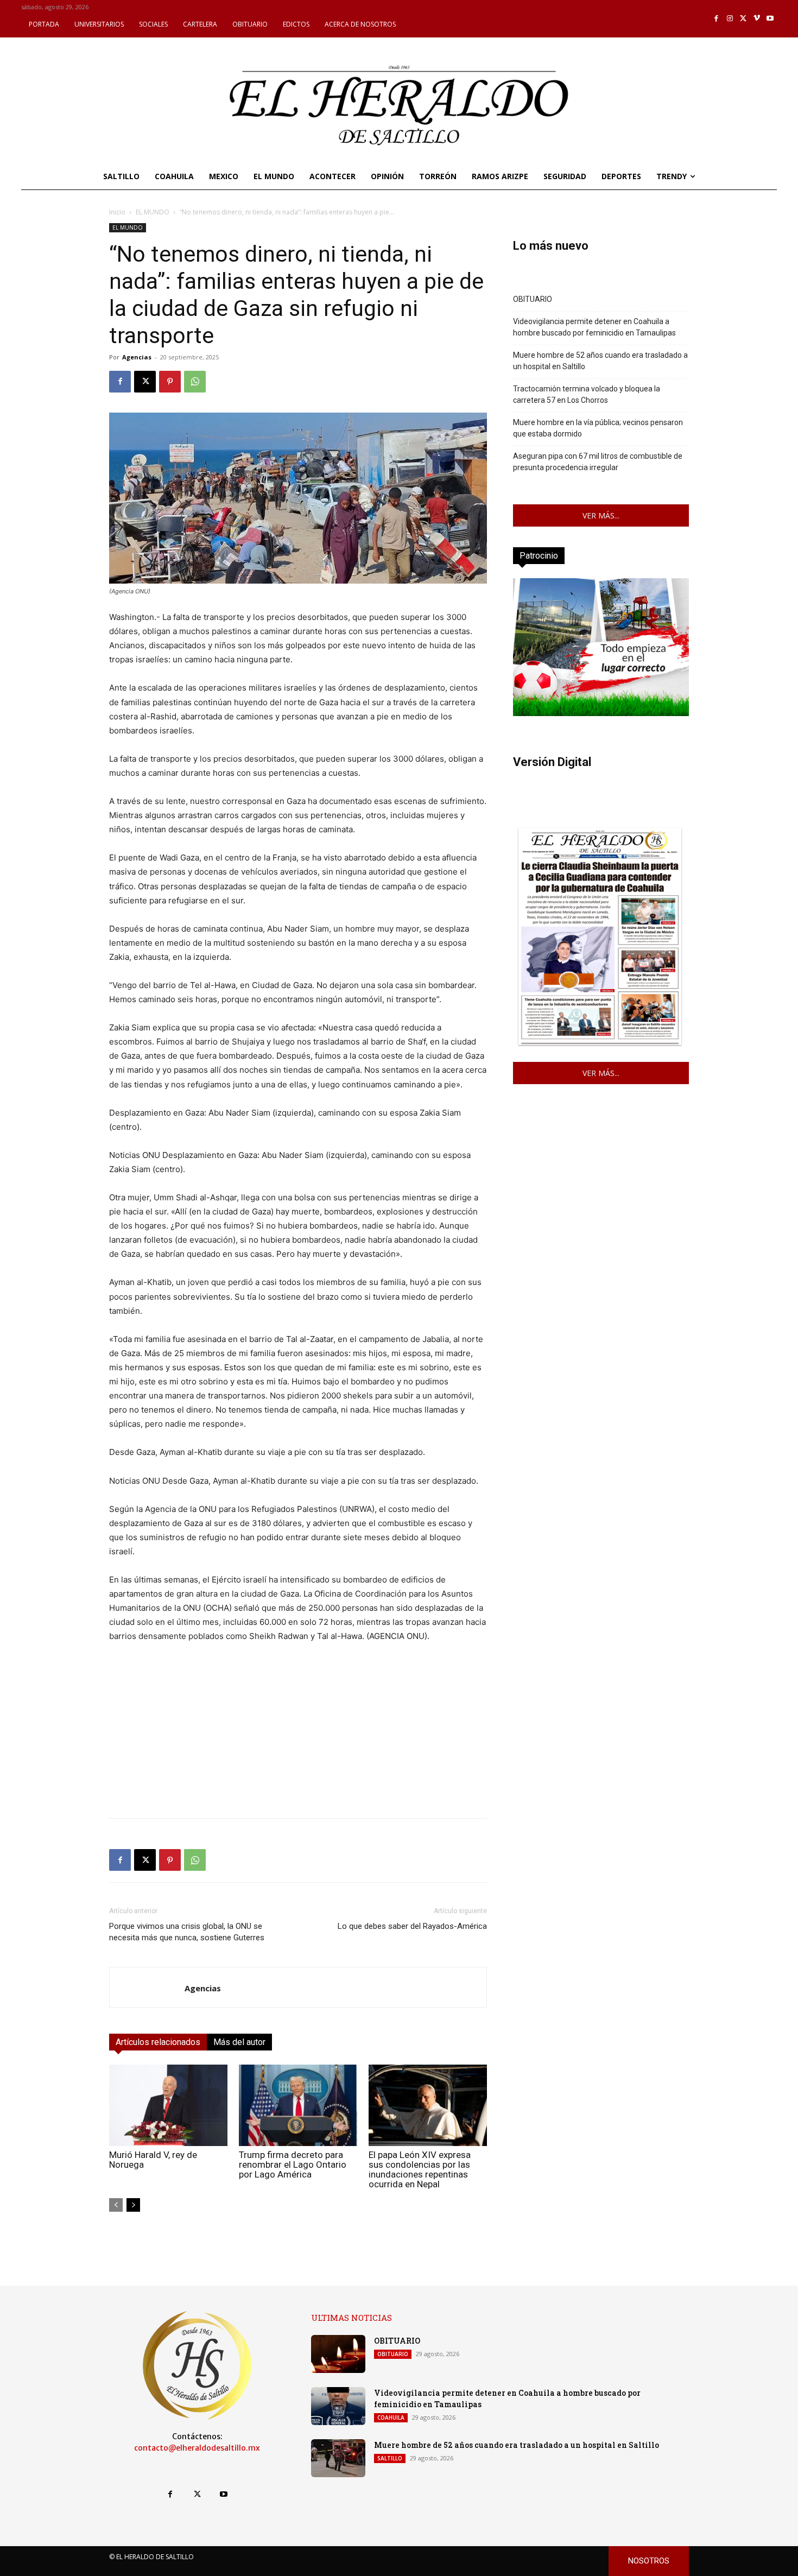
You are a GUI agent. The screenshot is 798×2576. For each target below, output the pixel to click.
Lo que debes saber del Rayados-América (412, 1926)
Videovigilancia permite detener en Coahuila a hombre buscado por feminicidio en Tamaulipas (594, 327)
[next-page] (133, 2205)
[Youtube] (770, 19)
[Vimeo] (757, 19)
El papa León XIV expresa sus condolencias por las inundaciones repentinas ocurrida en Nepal (420, 2169)
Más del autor (239, 2042)
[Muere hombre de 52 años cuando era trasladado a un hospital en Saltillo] (338, 2458)
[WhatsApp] (195, 382)
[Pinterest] (170, 382)
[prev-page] (116, 2205)
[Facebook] (717, 19)
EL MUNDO (153, 212)
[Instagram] (730, 19)
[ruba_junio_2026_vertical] (601, 713)
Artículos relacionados (158, 2042)
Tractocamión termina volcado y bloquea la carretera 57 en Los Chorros (587, 394)
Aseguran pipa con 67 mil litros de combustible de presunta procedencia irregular (598, 462)
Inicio (117, 212)
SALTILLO (390, 2458)
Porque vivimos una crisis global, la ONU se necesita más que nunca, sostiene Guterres (187, 1932)
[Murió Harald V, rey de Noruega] (168, 2105)
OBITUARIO (533, 299)
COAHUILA (391, 2417)
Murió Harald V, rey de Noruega (153, 2160)
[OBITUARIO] (338, 2354)
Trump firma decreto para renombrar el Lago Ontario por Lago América (293, 2164)
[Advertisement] (298, 1733)
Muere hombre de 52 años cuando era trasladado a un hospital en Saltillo (600, 361)
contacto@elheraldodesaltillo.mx (197, 2448)
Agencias (137, 357)
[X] (743, 19)
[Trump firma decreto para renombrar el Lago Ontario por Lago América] (298, 2105)
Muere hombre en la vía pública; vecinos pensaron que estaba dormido (598, 428)
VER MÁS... (601, 515)
